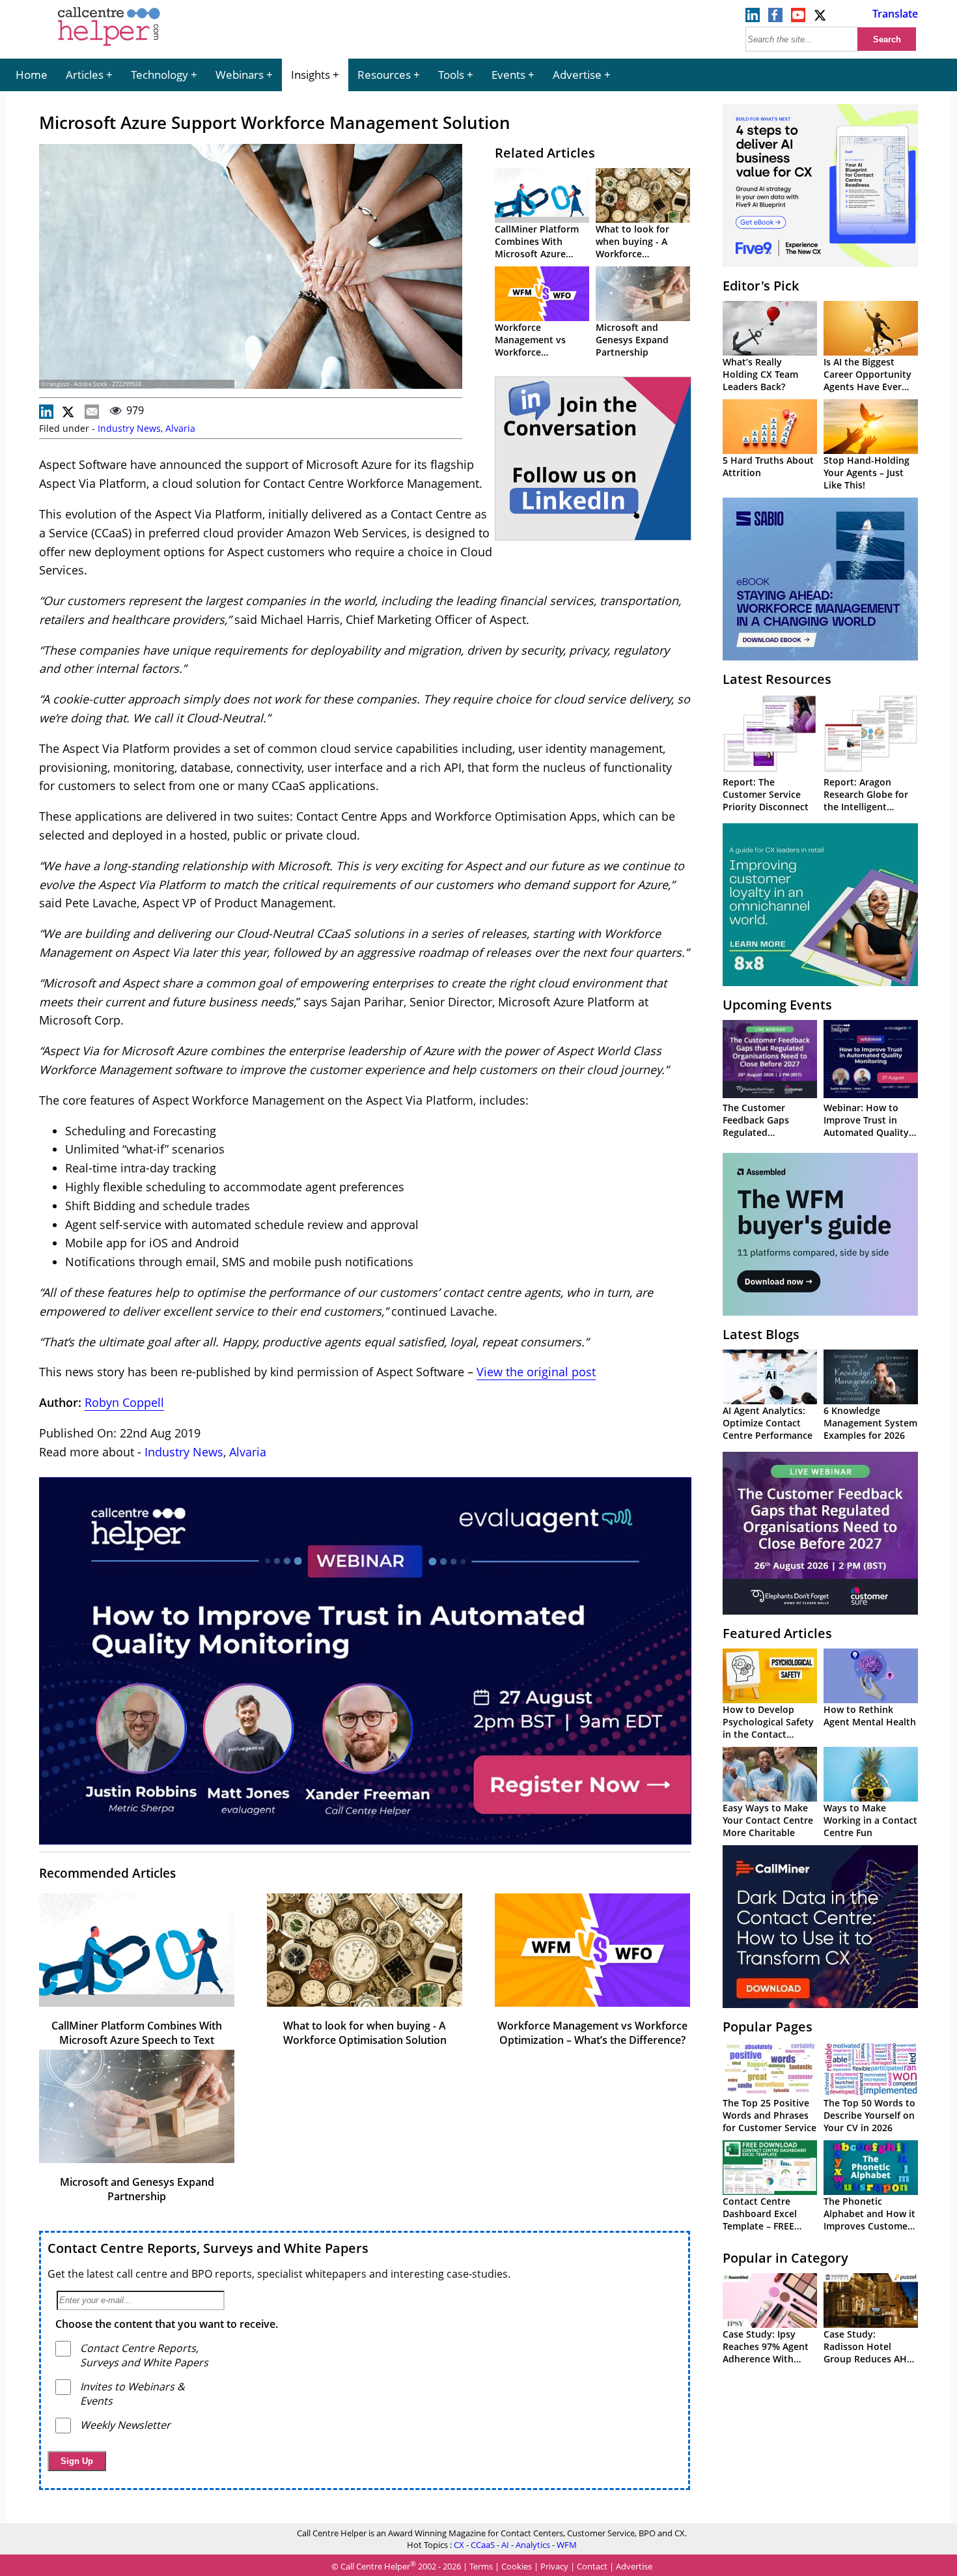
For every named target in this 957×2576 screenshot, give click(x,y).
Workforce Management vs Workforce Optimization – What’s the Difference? (592, 2033)
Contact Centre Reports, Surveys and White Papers (208, 2248)
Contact (592, 2566)
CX (459, 2545)
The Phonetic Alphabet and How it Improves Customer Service (869, 2220)
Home (32, 75)
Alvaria (180, 428)
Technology (159, 75)
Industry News (129, 428)
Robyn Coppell (124, 1402)
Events (508, 75)
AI (505, 2545)
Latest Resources (777, 679)
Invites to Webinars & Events (132, 2394)
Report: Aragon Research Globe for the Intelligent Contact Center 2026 (869, 800)
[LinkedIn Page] (753, 18)
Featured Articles (777, 1633)
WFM (567, 2545)
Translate (895, 14)
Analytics (533, 2545)
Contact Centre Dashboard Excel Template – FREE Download (760, 2220)
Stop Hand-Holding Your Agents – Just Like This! (867, 473)
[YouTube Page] (798, 18)
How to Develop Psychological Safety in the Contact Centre (768, 1728)
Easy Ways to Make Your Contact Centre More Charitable (768, 1820)
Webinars (240, 75)
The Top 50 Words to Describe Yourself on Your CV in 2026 (869, 2115)
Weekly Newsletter (125, 2425)
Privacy (554, 2566)
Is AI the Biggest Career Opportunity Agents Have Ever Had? (867, 380)
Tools (451, 75)
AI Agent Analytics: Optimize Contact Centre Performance (768, 1423)
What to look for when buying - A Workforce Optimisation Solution (632, 254)
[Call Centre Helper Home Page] (109, 47)
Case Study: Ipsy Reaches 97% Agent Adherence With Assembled (766, 2353)
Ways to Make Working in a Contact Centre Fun (870, 1820)
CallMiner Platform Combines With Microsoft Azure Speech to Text (537, 248)
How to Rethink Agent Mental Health (870, 1716)
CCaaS (483, 2545)
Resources (384, 75)
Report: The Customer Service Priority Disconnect (766, 794)
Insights (311, 75)
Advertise (577, 75)
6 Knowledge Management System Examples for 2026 (870, 1423)
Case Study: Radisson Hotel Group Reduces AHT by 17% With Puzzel (868, 2353)
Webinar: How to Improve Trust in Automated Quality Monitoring (866, 1126)
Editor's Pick (761, 286)
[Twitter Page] (821, 18)
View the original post (536, 1372)
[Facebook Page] (775, 18)
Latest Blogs (761, 1334)
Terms (481, 2566)
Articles (85, 75)
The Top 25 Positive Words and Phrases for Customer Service (770, 2115)
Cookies (517, 2566)
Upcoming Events (777, 1005)
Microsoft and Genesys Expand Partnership (632, 340)
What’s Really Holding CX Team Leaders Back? (760, 374)
